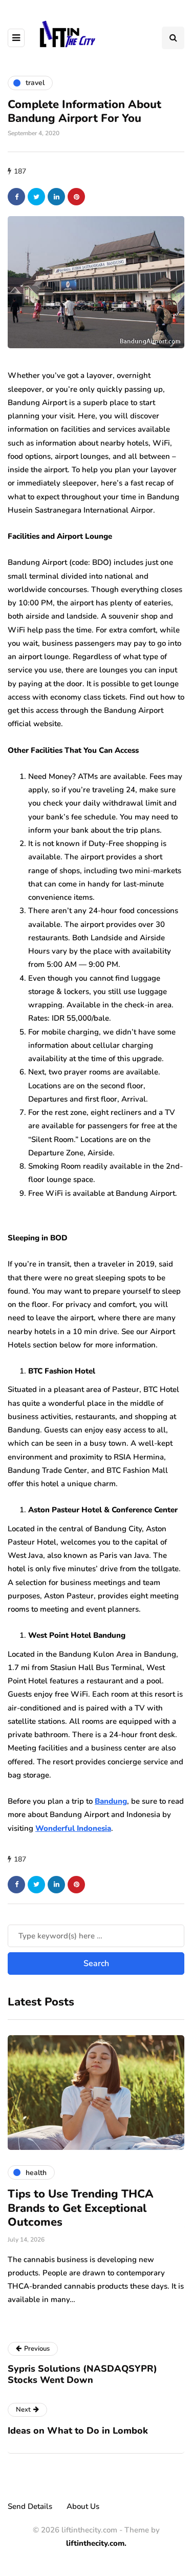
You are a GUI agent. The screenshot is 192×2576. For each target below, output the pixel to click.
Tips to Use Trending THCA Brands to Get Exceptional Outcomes (81, 2208)
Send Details (30, 2506)
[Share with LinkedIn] (56, 197)
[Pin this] (76, 197)
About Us (83, 2506)
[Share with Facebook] (16, 197)
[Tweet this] (36, 197)
